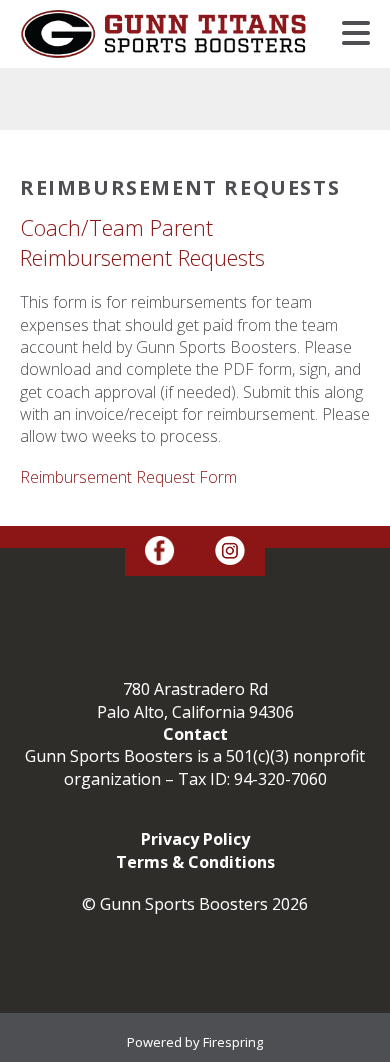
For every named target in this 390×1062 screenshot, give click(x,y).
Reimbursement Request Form (128, 477)
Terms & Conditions (195, 862)
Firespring (233, 1042)
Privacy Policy (195, 839)
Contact (195, 734)
